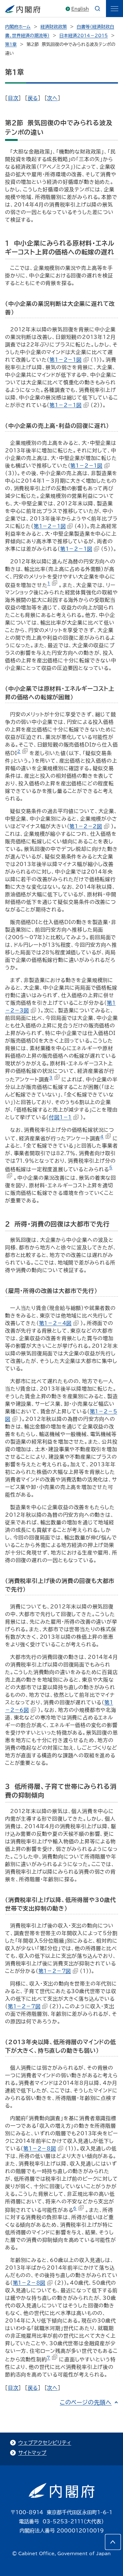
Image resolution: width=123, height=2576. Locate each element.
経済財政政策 (54, 27)
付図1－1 (60, 1117)
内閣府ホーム (18, 27)
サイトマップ (32, 2453)
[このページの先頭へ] (113, 2542)
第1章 (11, 44)
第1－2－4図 (56, 1323)
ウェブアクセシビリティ (45, 2443)
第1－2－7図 (55, 1971)
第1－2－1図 (66, 360)
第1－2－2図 (86, 826)
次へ (52, 98)
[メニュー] (114, 9)
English (80, 9)
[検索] (97, 9)
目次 (13, 98)
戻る (33, 98)
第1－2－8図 (40, 2149)
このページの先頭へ (86, 2402)
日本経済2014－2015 (84, 36)
